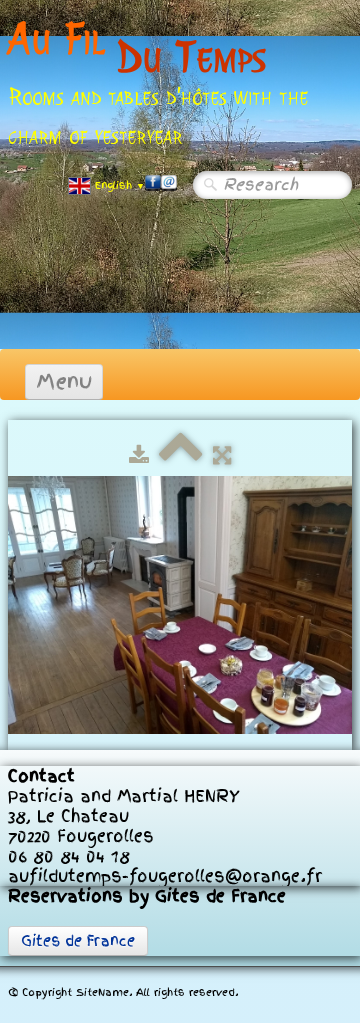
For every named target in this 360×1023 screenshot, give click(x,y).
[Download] (139, 455)
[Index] (181, 455)
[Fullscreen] (222, 455)
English (120, 185)
